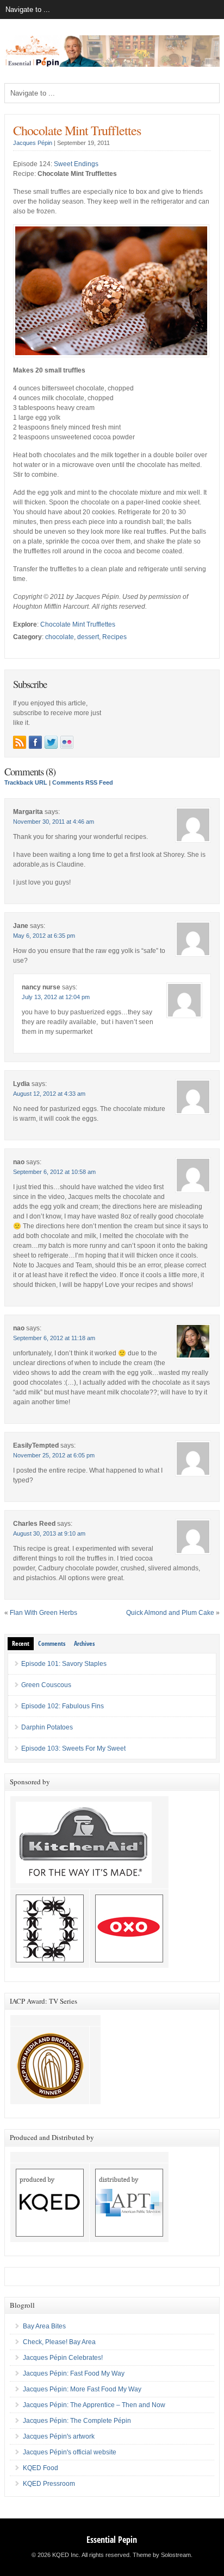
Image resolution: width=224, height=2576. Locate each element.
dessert (88, 637)
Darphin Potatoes (47, 1727)
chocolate (60, 637)
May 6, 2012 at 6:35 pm (44, 936)
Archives (84, 1643)
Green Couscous (46, 1685)
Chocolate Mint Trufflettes (77, 130)
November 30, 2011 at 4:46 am (54, 822)
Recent (21, 1643)
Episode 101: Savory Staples (64, 1664)
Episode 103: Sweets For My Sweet (73, 1748)
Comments (52, 1643)
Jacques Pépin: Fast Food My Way (74, 2373)
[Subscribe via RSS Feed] (20, 742)
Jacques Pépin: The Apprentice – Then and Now (94, 2405)
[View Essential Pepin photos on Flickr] (67, 742)
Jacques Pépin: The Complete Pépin (77, 2421)
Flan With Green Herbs (43, 1613)
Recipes (114, 637)
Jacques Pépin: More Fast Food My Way (82, 2389)
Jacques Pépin (33, 143)
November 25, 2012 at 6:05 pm (54, 1455)
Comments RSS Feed (83, 782)
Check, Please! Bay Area (59, 2342)
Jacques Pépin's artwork (59, 2436)
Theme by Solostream (162, 2555)
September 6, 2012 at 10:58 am (54, 1172)
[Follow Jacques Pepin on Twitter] (51, 742)
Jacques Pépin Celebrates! (63, 2358)
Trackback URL (26, 782)
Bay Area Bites (44, 2326)
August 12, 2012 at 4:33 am (49, 1094)
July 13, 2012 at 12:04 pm (56, 997)
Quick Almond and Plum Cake (170, 1613)
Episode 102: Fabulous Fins (63, 1706)
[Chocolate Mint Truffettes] (111, 355)
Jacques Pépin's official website (70, 2452)
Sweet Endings (76, 164)
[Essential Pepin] (112, 65)
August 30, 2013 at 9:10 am (49, 1533)
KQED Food (41, 2468)
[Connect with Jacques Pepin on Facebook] (35, 742)
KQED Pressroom (49, 2484)
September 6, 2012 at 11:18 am (54, 1338)
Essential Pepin (112, 2540)
